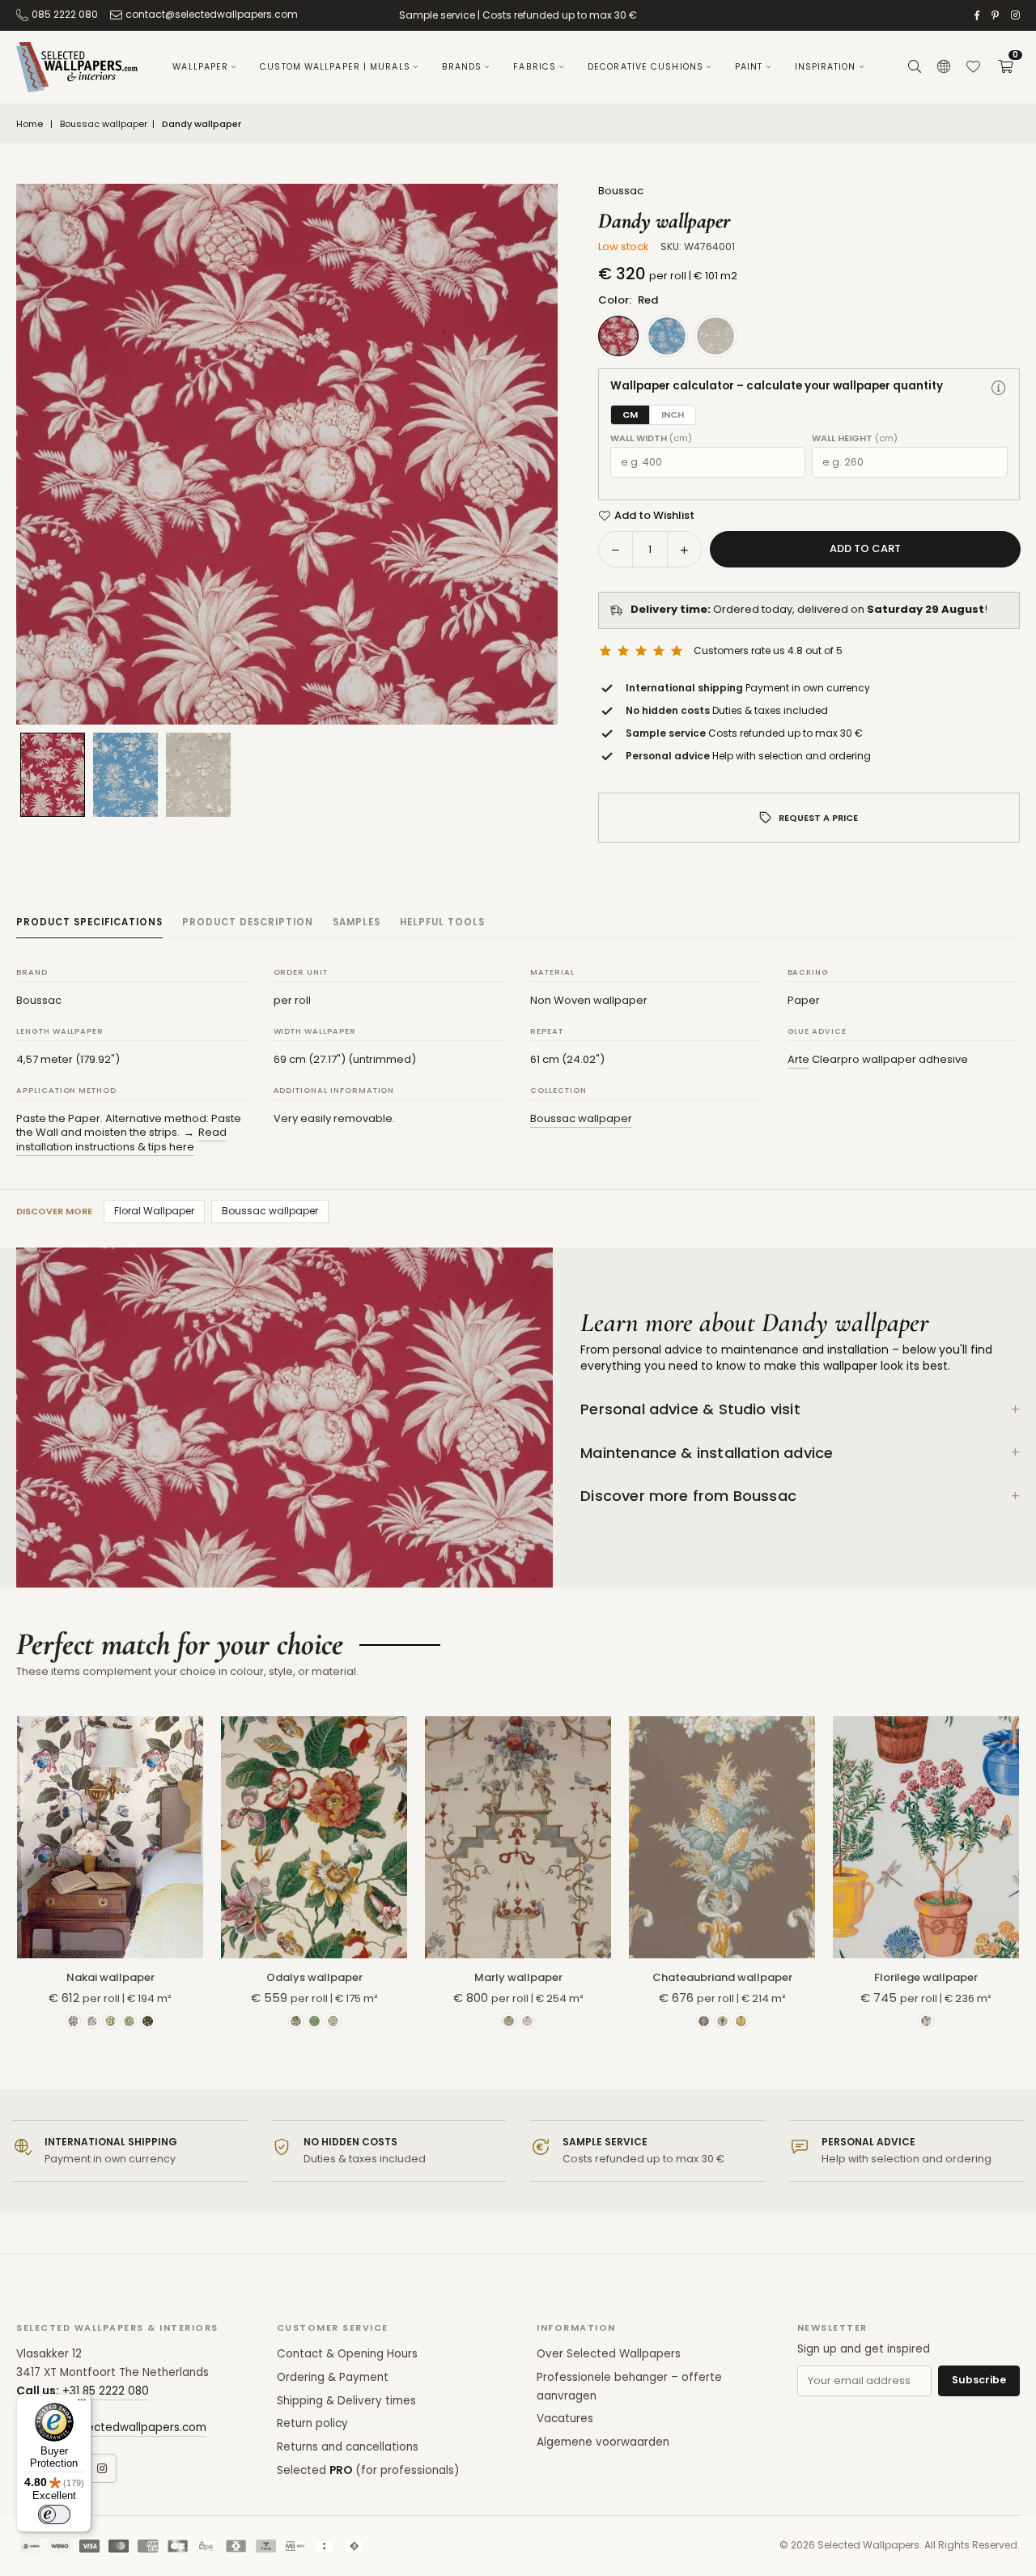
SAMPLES (357, 922)
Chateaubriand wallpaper (722, 1977)
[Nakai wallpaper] (110, 1837)
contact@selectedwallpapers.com (212, 14)
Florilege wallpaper (926, 1977)
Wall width (651, 438)
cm (630, 414)
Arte (798, 1059)
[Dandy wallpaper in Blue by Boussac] (125, 775)
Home (30, 124)
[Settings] (944, 67)
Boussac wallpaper (104, 124)
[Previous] (49, 454)
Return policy (312, 2423)
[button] (1005, 67)
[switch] (54, 2514)
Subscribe (979, 2380)
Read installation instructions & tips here (121, 1139)
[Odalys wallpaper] (314, 1837)
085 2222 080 (65, 14)
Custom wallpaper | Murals (335, 67)
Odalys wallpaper (314, 1977)
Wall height (855, 438)
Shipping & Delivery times (346, 2401)
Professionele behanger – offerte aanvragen (629, 2387)
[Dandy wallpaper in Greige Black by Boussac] (198, 775)
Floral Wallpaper (154, 1211)
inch (673, 414)
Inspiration (826, 67)
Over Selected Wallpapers (609, 2354)
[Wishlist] (973, 67)
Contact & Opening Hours (347, 2354)
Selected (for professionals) (368, 2470)
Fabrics (535, 67)
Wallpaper (200, 67)
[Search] (915, 67)
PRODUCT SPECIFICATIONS (89, 922)
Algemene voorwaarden (603, 2442)
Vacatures (565, 2419)
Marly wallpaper (518, 1977)
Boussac (621, 191)
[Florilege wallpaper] (926, 1837)
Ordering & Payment (333, 2377)
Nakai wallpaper (110, 1977)
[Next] (525, 454)
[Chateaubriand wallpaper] (722, 1837)
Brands (462, 67)
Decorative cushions (645, 67)
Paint (749, 67)
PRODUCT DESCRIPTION (248, 922)
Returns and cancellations (348, 2447)
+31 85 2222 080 (106, 2391)
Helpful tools (442, 922)
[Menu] (82, 2404)
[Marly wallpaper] (518, 1837)
